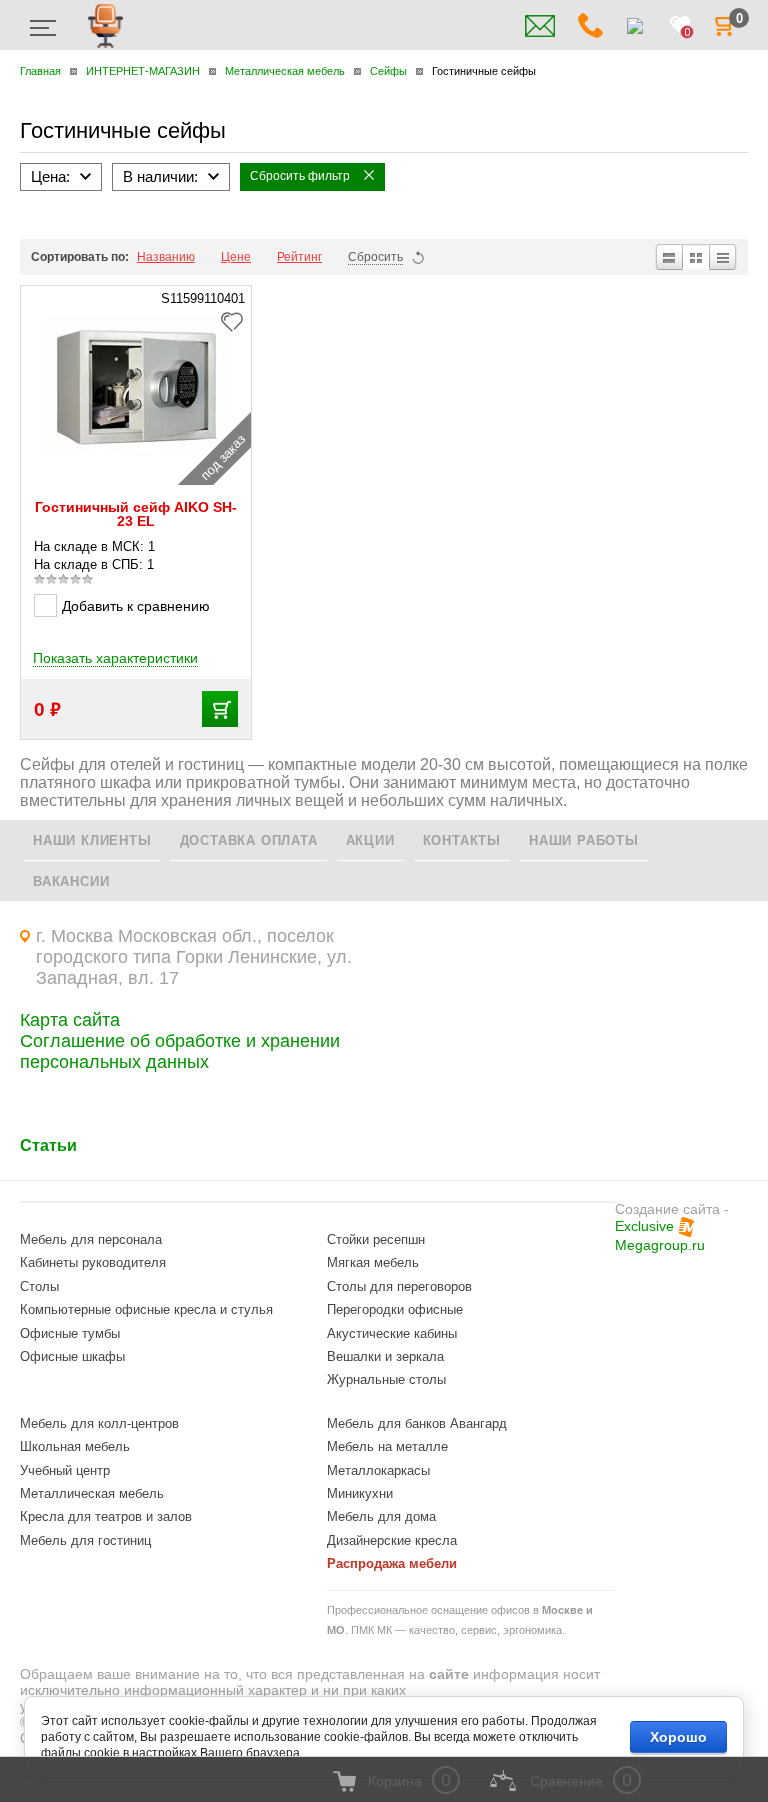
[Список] (668, 257)
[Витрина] (696, 257)
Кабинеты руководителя (93, 1262)
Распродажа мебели (392, 1563)
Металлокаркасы (378, 1470)
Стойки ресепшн (376, 1239)
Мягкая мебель (373, 1262)
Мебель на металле (387, 1446)
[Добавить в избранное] (237, 319)
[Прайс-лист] (723, 257)
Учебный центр (65, 1470)
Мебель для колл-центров (99, 1423)
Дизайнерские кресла (392, 1540)
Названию (166, 257)
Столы (39, 1286)
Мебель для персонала (91, 1239)
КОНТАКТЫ (462, 840)
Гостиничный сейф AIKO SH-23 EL (136, 514)
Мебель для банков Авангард (417, 1423)
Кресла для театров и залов (106, 1516)
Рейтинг (299, 257)
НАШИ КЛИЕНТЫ (92, 840)
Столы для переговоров (399, 1286)
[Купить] (220, 709)
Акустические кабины (392, 1333)
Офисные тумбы (70, 1333)
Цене (236, 257)
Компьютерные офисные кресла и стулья (146, 1309)
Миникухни (360, 1493)
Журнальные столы (386, 1379)
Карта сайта (70, 1020)
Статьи (48, 1145)
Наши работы (584, 840)
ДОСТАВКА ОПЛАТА (249, 840)
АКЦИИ (370, 840)
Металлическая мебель (92, 1493)
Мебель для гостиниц (85, 1540)
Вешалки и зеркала (385, 1356)
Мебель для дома (381, 1516)
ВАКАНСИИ (71, 881)
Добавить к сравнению (136, 606)
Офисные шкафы (72, 1356)
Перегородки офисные (395, 1309)
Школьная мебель (75, 1446)
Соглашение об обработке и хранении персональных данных (180, 1051)
